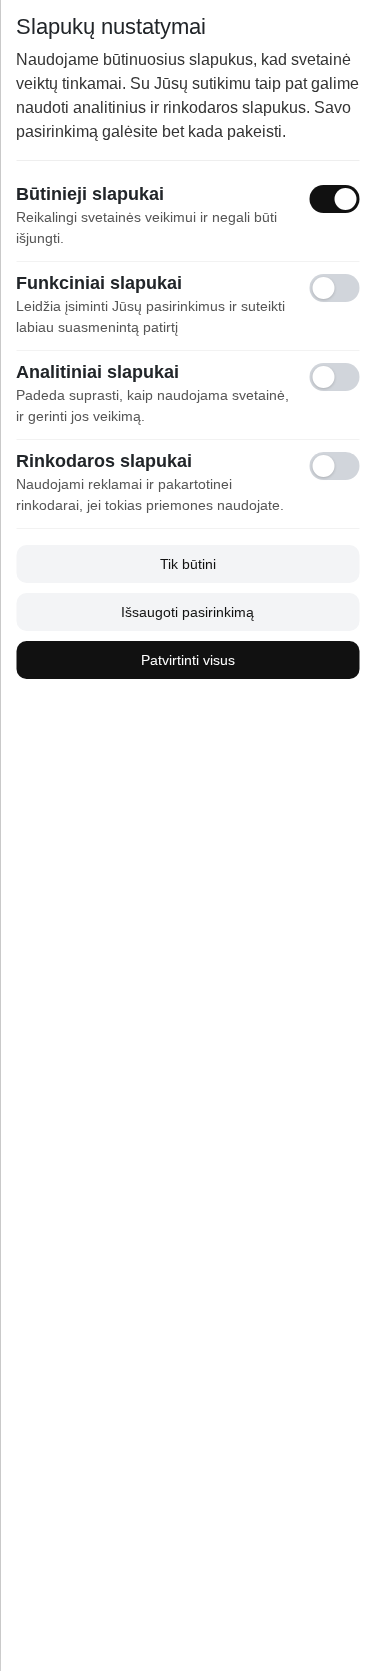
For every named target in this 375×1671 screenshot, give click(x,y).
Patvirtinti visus (188, 660)
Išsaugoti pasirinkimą (187, 612)
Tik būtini (188, 564)
